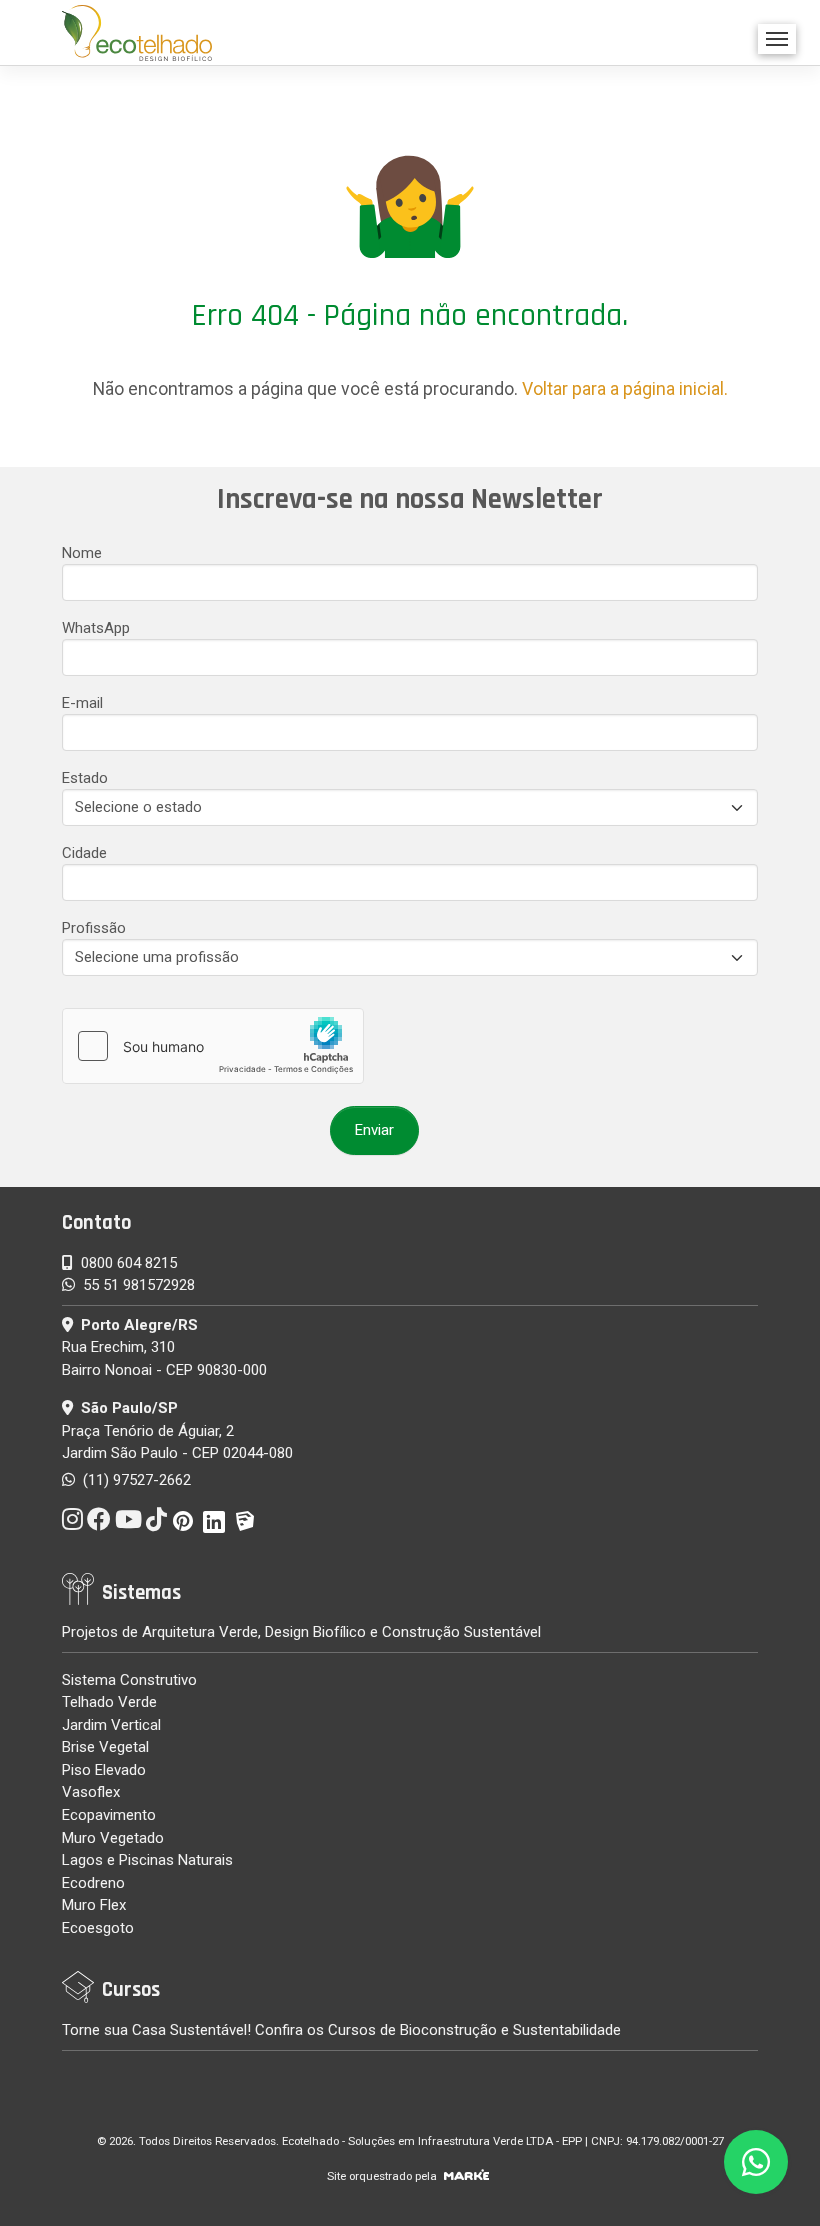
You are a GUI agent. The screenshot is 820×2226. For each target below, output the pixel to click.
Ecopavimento (109, 1815)
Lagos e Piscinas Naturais (147, 1860)
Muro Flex (94, 1905)
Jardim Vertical (111, 1725)
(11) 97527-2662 (135, 1480)
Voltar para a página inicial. (625, 389)
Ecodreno (93, 1883)
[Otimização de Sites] (467, 2176)
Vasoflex (91, 1792)
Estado (85, 778)
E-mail (82, 703)
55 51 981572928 (139, 1285)
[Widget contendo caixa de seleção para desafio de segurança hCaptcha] (213, 1046)
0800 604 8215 (129, 1263)
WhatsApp (96, 628)
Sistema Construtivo (129, 1680)
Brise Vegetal (105, 1747)
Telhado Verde (109, 1702)
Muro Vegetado (113, 1838)
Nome (82, 553)
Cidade (84, 853)
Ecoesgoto (98, 1928)
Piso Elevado (104, 1770)
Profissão (94, 928)
